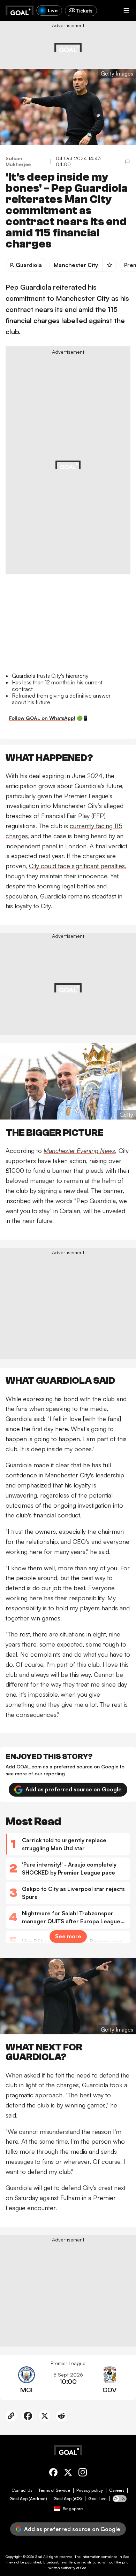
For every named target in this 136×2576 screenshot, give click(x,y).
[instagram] (83, 2473)
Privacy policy (90, 2490)
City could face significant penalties (77, 866)
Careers (117, 2490)
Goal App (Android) (28, 2499)
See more (68, 1936)
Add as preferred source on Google (74, 1789)
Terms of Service (54, 2490)
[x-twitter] (68, 2473)
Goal (39, 2557)
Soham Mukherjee (18, 161)
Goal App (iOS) (68, 2499)
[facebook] (53, 2473)
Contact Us (22, 2490)
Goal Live (97, 2499)
